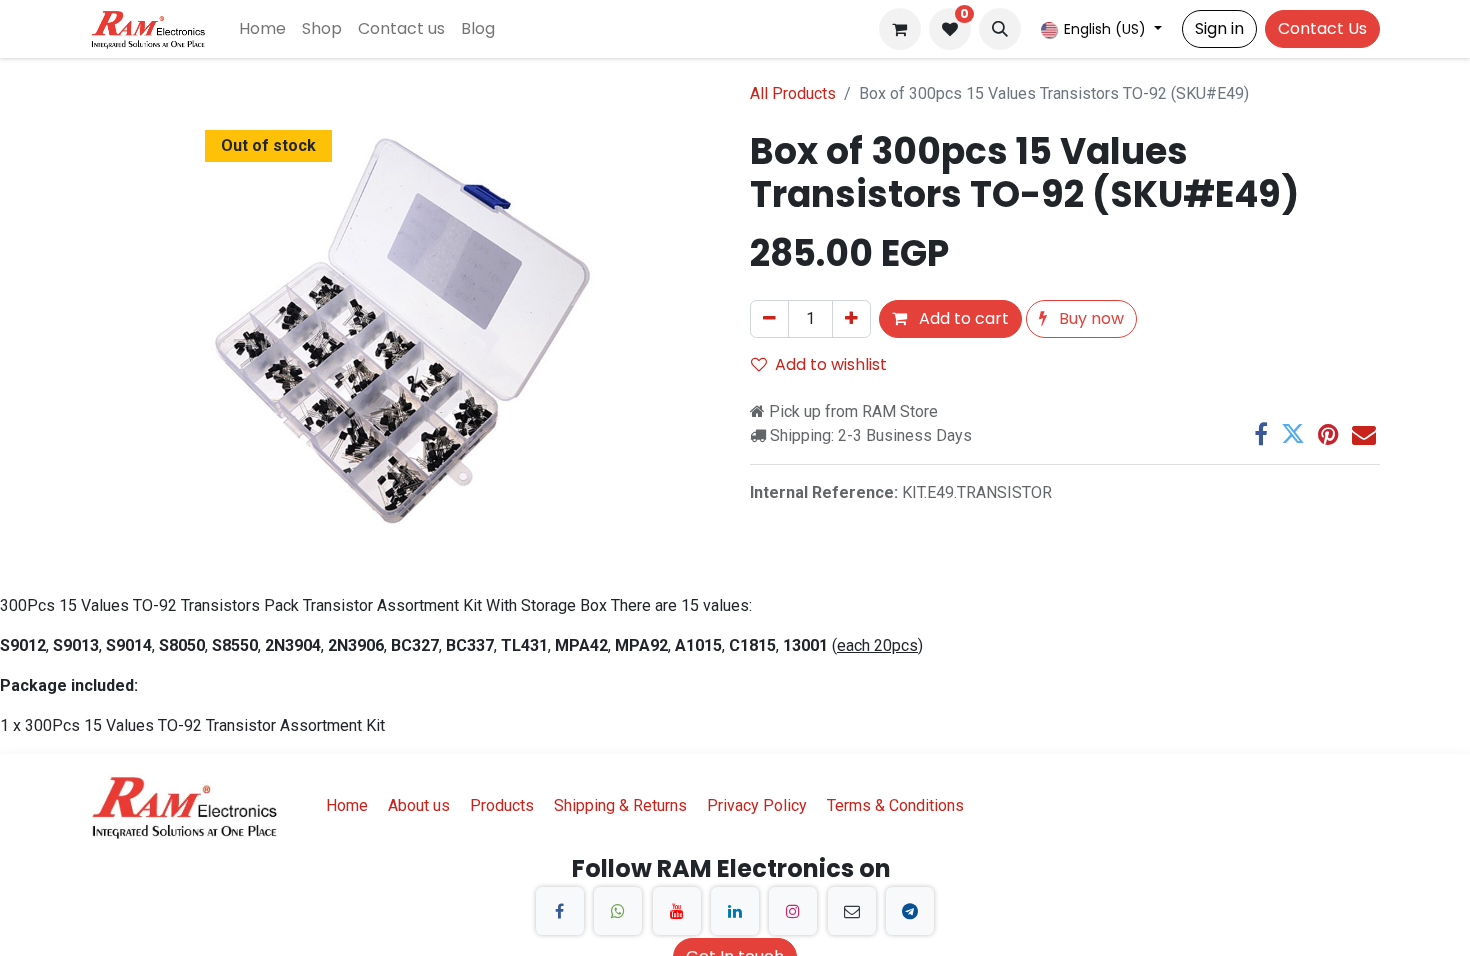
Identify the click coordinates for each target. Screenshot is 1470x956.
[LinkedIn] (735, 911)
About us (419, 805)
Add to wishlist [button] (831, 364)
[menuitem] (262, 29)
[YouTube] (677, 911)
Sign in (1219, 28)
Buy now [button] (1089, 318)
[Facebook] (1261, 434)
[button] (1000, 29)
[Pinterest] (1328, 434)
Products (502, 805)
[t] (910, 911)
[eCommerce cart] (900, 29)
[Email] (1364, 434)
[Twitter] (1293, 434)
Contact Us (1322, 28)
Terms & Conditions (895, 805)
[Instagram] (793, 911)
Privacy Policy (757, 805)
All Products (793, 93)
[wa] (618, 911)
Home (347, 805)
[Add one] (851, 319)
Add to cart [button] (962, 318)
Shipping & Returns (620, 805)
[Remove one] (769, 319)
